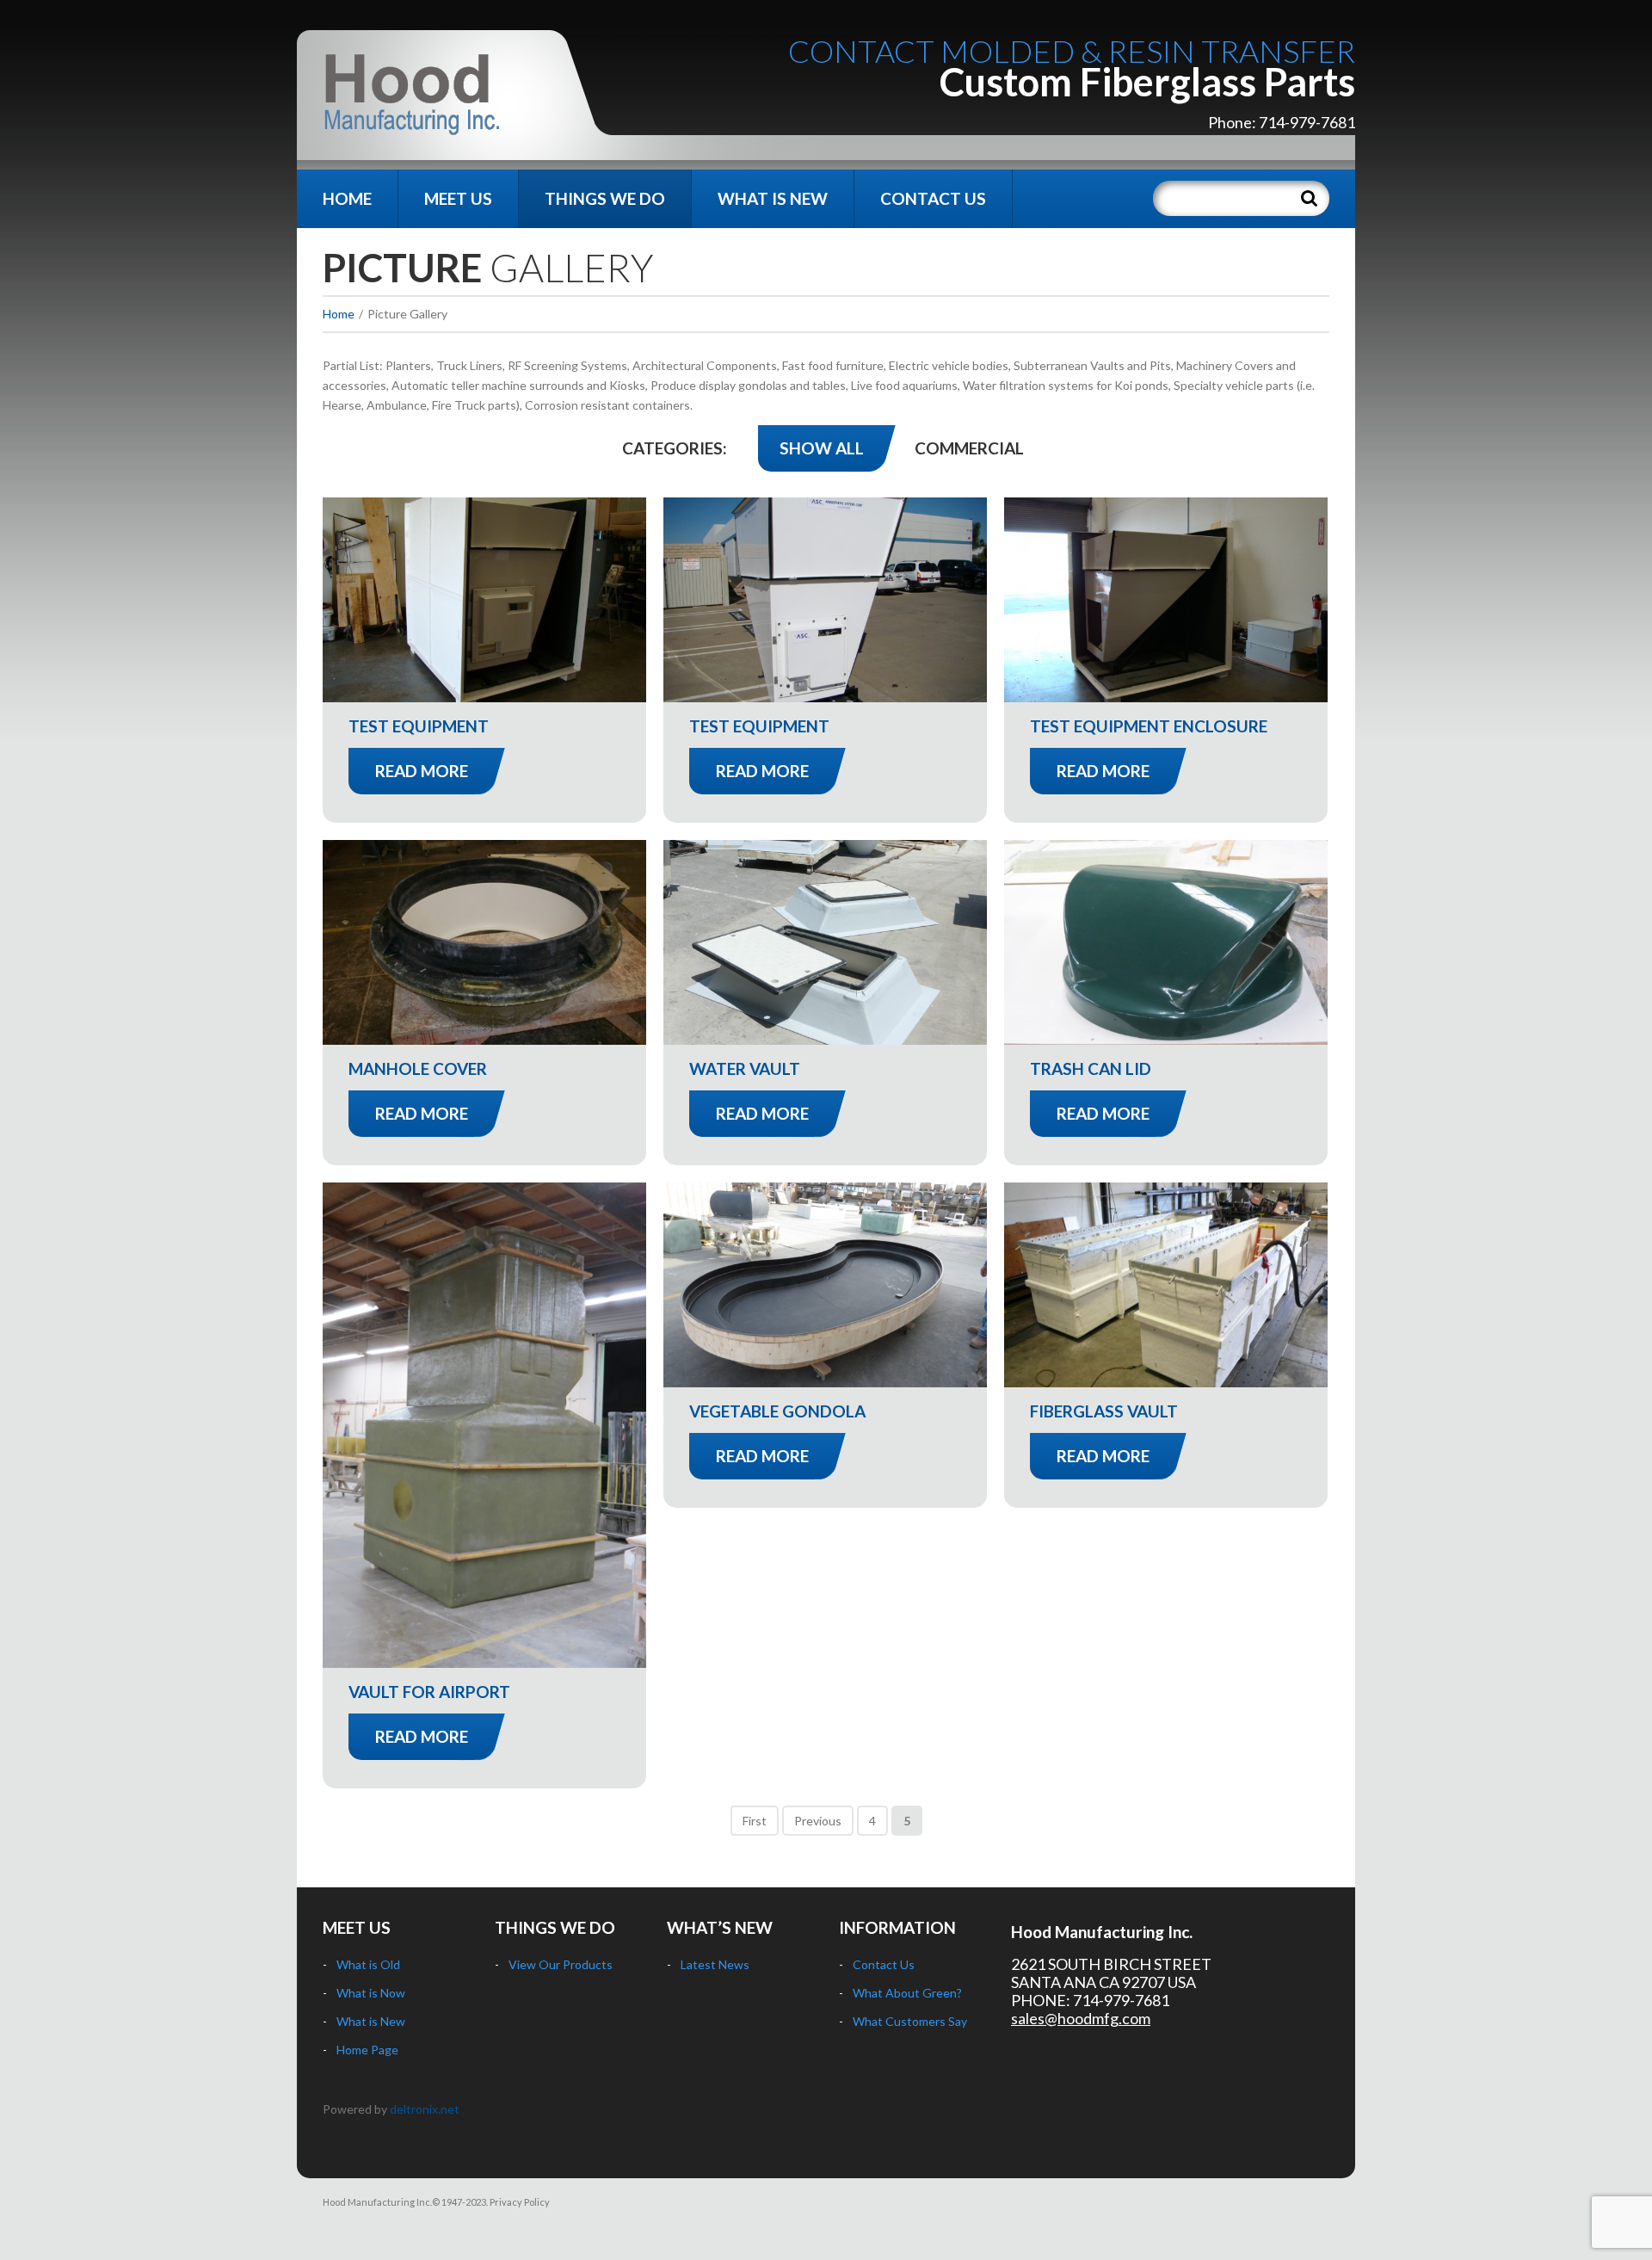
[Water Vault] (825, 942)
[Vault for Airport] (484, 1425)
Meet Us (458, 198)
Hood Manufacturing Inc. (1102, 1932)
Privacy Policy (520, 2202)
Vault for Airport (429, 1692)
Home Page (367, 2050)
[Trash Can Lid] (1166, 942)
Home (347, 198)
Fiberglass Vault (1104, 1411)
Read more (422, 771)
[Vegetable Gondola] (825, 1285)
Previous (818, 1821)
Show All (822, 448)
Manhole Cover (418, 1068)
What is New (773, 198)
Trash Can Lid (1091, 1068)
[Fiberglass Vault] (1166, 1285)
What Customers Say (910, 2021)
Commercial (969, 448)
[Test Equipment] (484, 600)
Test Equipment (419, 726)
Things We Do (605, 198)
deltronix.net (425, 2109)
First (755, 1821)
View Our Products (561, 1964)
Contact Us (933, 198)
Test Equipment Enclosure (1149, 726)
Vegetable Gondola (777, 1411)
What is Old (368, 1964)
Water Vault (745, 1068)
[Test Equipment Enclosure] (1166, 600)
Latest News (715, 1964)
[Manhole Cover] (484, 942)
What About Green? (907, 1993)
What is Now (371, 1993)
